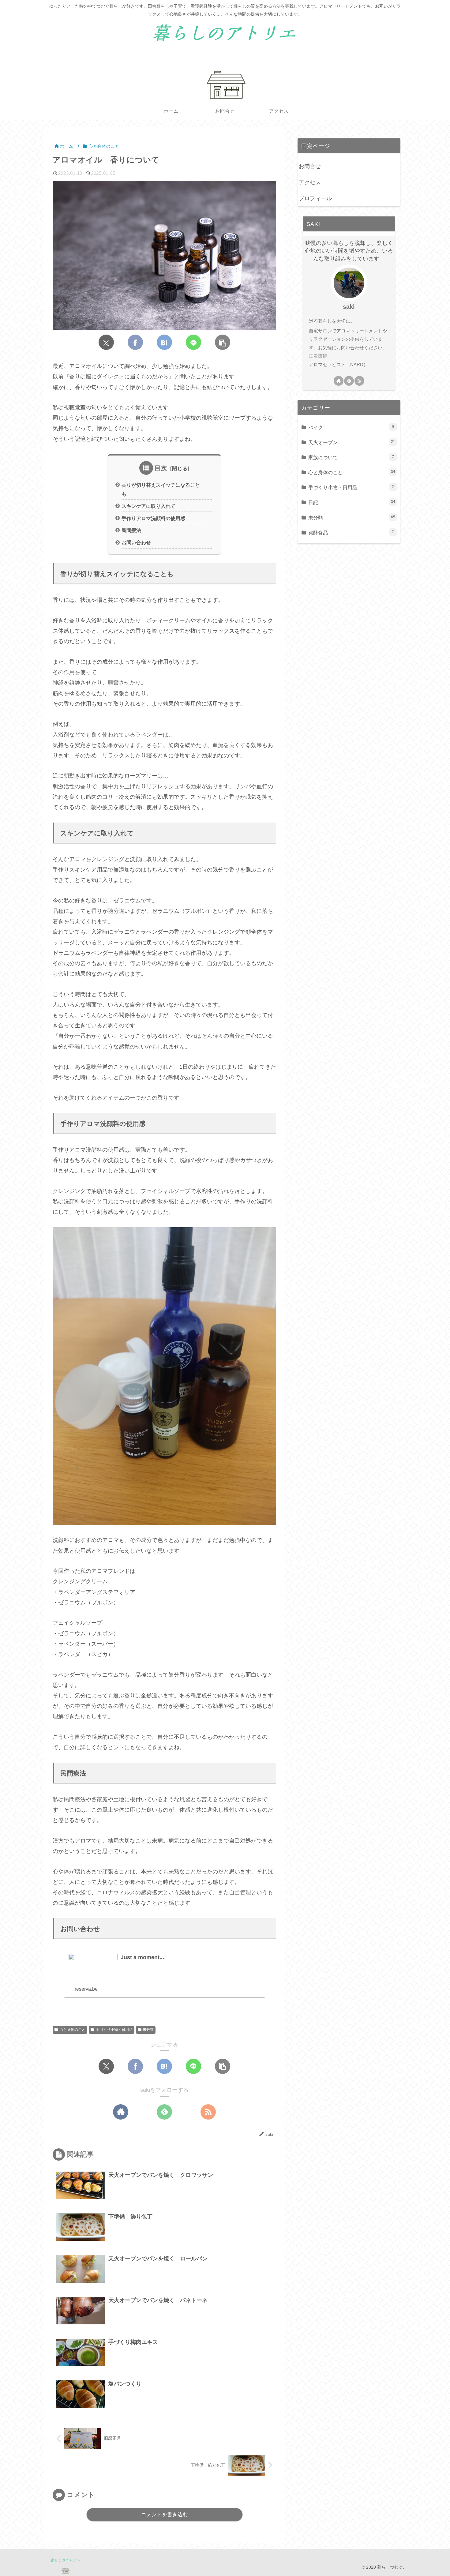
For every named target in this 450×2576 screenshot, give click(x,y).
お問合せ (310, 166)
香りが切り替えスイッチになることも (161, 489)
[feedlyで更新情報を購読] (164, 2112)
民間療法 (131, 530)
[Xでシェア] (106, 342)
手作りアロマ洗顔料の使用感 (153, 518)
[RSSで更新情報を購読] (208, 2112)
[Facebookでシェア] (135, 342)
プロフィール (315, 198)
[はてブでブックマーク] (164, 342)
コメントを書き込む (165, 2515)
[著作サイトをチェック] (121, 2112)
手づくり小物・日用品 (114, 2030)
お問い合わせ (136, 542)
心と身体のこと (73, 2030)
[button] (223, 342)
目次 (161, 468)
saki (349, 307)
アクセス (310, 182)
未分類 (148, 2030)
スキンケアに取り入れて (148, 506)
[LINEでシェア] (193, 342)
